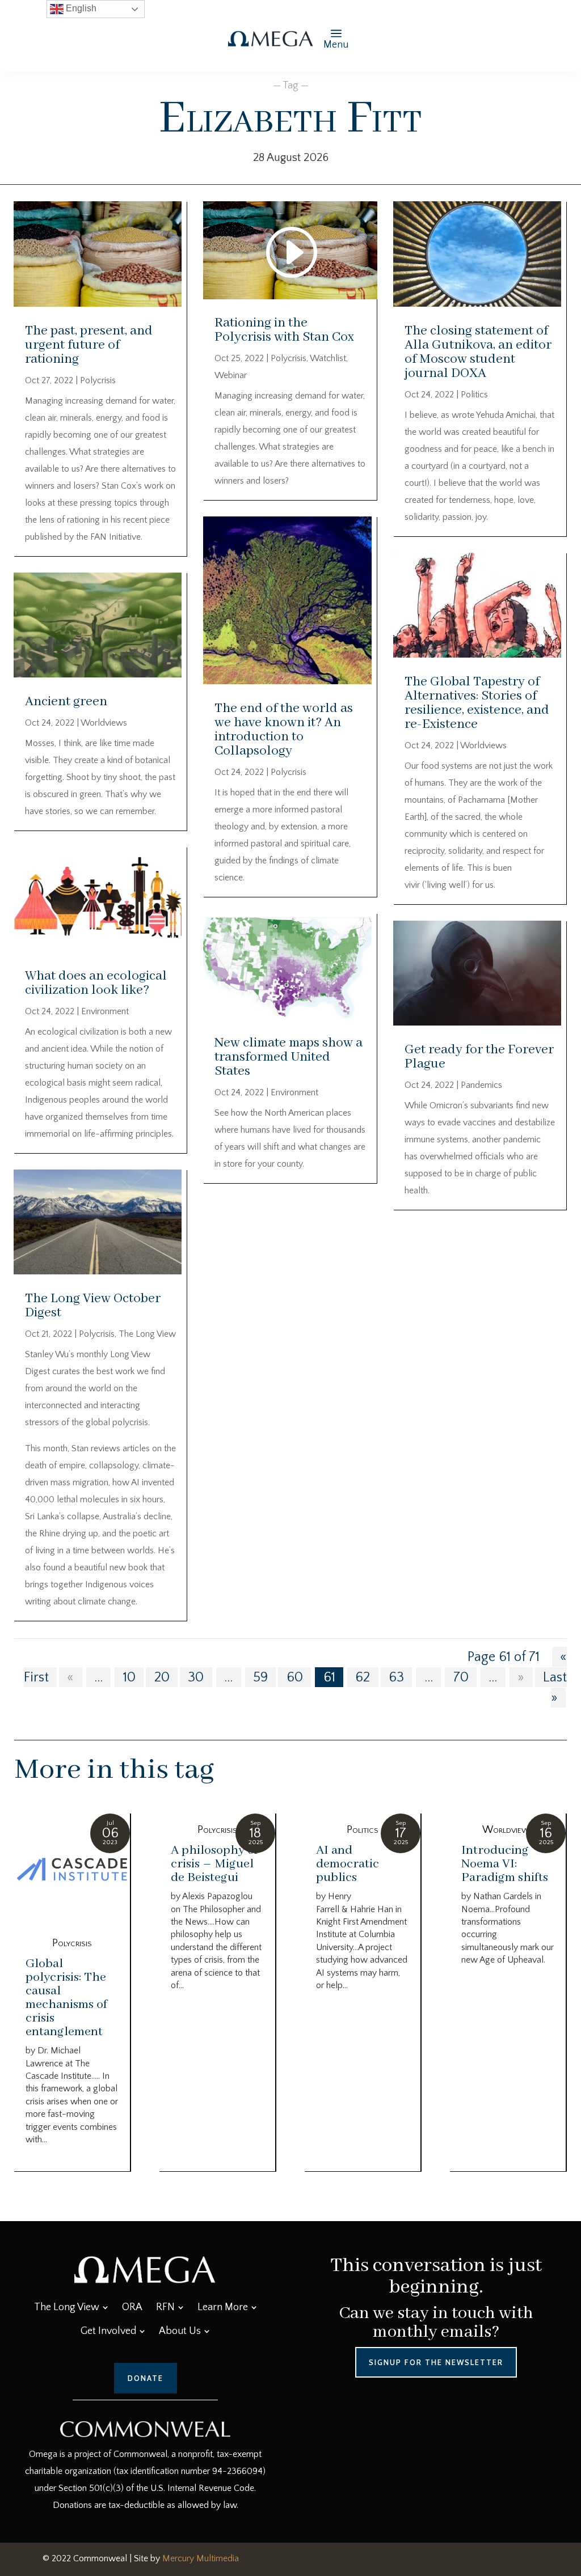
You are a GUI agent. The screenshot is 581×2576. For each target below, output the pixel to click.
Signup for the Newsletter (436, 2362)
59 (260, 1677)
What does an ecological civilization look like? (96, 983)
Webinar (231, 375)
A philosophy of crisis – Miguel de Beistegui (214, 1864)
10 (129, 1677)
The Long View (147, 1334)
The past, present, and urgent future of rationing (89, 345)
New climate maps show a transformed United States (289, 1057)
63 (396, 1677)
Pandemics (481, 1085)
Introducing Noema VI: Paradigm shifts (505, 1864)
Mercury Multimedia (201, 2558)
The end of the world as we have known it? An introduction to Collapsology (284, 730)
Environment (105, 1011)
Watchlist (328, 358)
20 (162, 1677)
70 (461, 1677)
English (80, 8)
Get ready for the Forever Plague (479, 1057)
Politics (474, 395)
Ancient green (66, 702)
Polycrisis (98, 380)
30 (196, 1677)
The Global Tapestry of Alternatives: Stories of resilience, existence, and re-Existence (477, 703)
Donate (146, 2378)
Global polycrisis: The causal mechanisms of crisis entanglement (66, 1998)
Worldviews (104, 723)
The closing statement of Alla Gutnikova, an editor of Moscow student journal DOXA (478, 352)
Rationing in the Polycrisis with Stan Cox (284, 330)
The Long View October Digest (93, 1306)
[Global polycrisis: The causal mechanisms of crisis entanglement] (72, 1870)
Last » (555, 1687)
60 (295, 1677)
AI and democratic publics (348, 1864)
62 (363, 1677)
